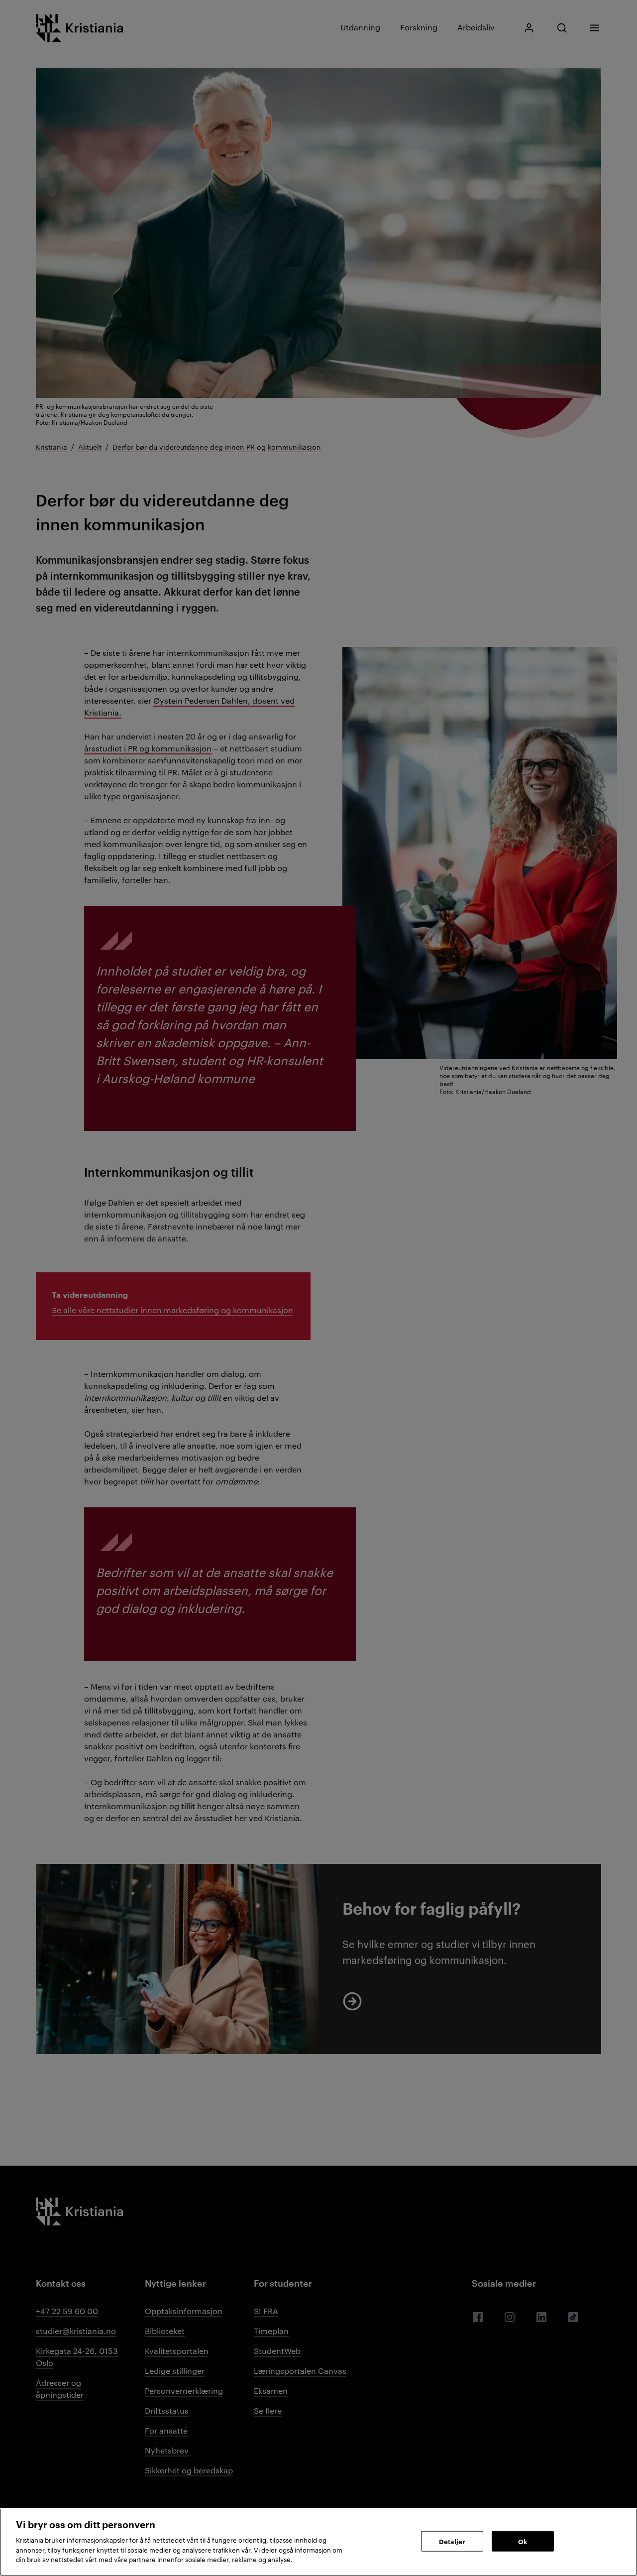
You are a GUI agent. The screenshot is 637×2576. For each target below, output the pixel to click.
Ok (523, 2541)
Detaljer (452, 2541)
